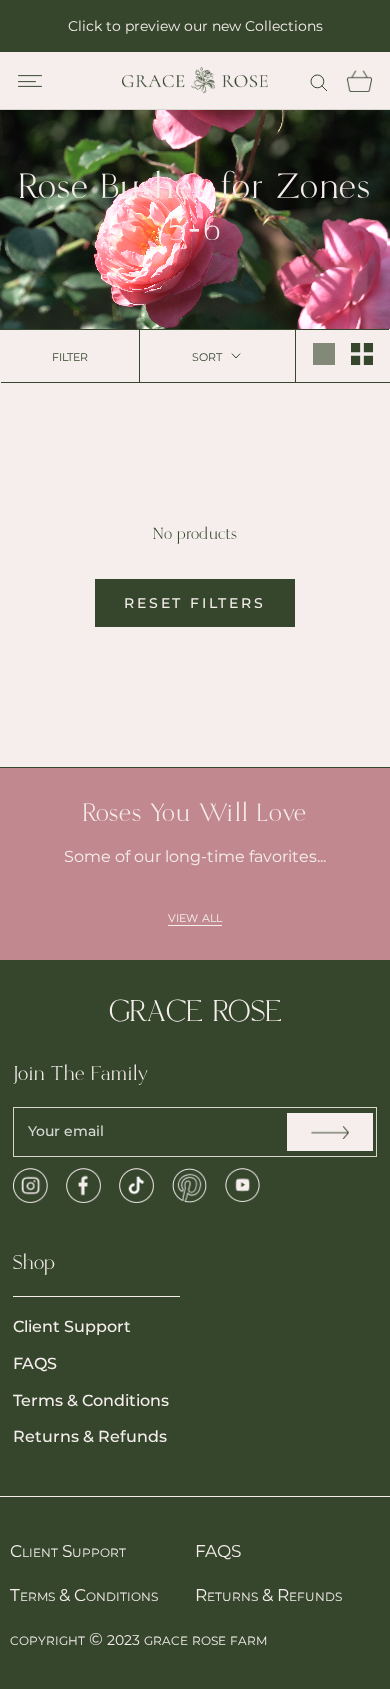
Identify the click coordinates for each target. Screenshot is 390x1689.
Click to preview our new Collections (195, 26)
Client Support (72, 1326)
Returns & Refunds (90, 1436)
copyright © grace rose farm (138, 1639)
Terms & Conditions (91, 1400)
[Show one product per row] (324, 354)
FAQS (35, 1363)
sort (209, 355)
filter (70, 355)
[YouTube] (242, 1185)
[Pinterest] (189, 1185)
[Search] (319, 80)
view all (195, 916)
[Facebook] (83, 1185)
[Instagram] (30, 1185)
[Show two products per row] (362, 354)
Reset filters (194, 603)
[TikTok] (136, 1185)
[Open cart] (359, 81)
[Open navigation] (30, 81)
